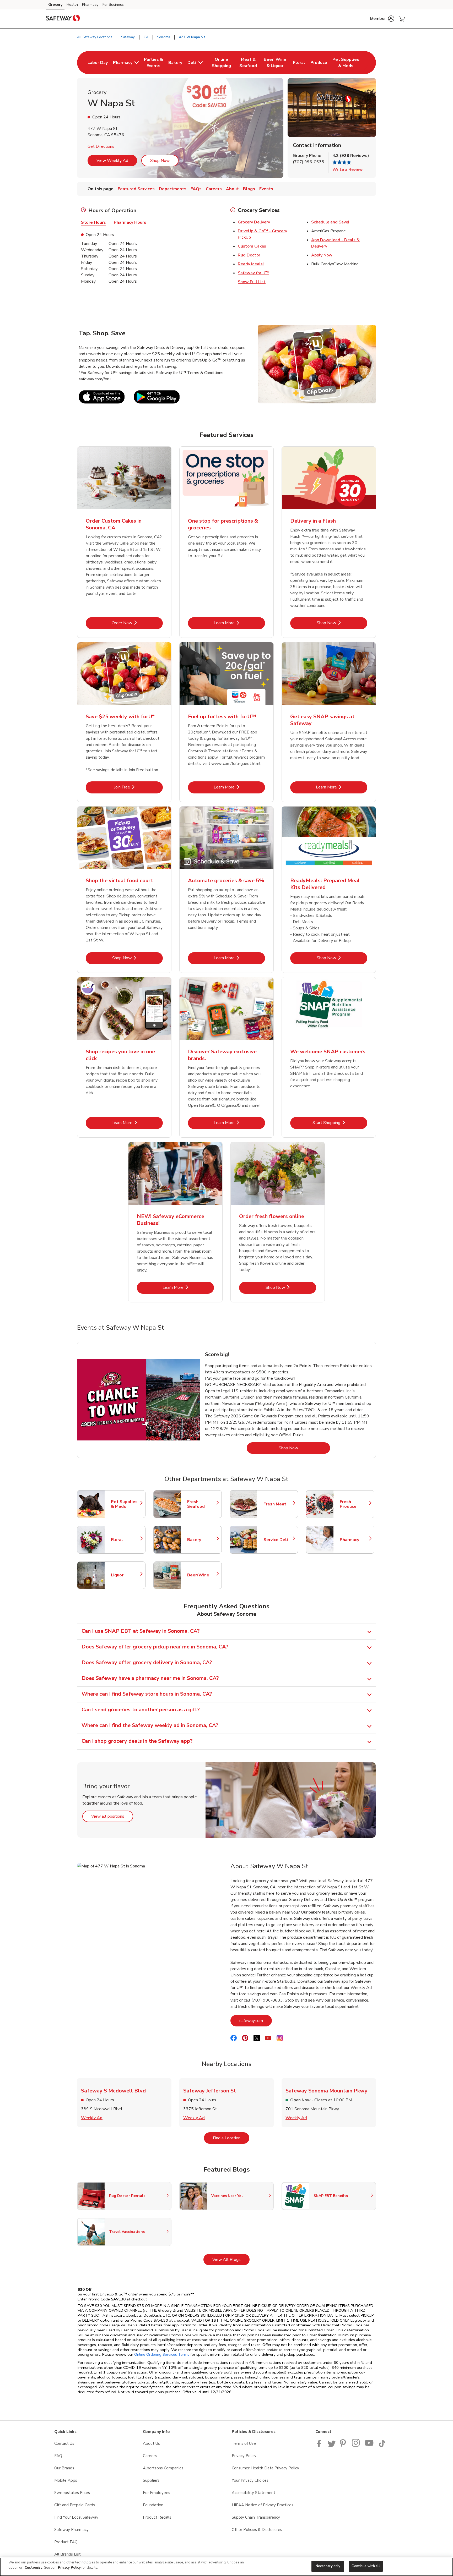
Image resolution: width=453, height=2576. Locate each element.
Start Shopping (340, 1123)
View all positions (112, 1816)
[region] (226, 2567)
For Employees (157, 2493)
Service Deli (278, 1540)
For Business (113, 5)
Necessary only (328, 2566)
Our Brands (64, 2468)
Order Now (137, 623)
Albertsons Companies (163, 2468)
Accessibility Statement (254, 2493)
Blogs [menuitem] (249, 189)
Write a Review (348, 169)
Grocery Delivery (254, 222)
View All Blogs (231, 2259)
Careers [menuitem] (214, 189)
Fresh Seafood (202, 1504)
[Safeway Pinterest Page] (344, 2446)
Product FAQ (66, 2542)
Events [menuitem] (266, 189)
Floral (126, 1540)
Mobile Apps (66, 2480)
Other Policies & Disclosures (257, 2530)
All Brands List (68, 2554)
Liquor (126, 1575)
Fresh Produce (354, 1504)
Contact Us (64, 2443)
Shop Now (160, 161)
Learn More (239, 623)
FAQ (58, 2456)
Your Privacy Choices (250, 2480)
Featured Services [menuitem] (136, 189)
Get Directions (101, 146)
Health (72, 5)
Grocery (55, 5)
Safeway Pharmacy (71, 2530)
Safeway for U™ (254, 273)
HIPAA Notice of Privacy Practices (263, 2505)
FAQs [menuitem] (196, 189)
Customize (34, 2568)
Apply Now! (322, 255)
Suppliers (151, 2480)
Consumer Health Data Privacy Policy (265, 2468)
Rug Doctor (249, 255)
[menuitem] (98, 63)
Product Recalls (157, 2517)
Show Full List (252, 282)
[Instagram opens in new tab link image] (356, 2446)
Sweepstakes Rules (72, 2493)
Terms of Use (244, 2443)
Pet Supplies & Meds (126, 1504)
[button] (382, 19)
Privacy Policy (244, 2456)
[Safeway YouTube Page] (369, 2446)
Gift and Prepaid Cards (75, 2505)
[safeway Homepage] (63, 19)
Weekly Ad (92, 2118)
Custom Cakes (252, 246)
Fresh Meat (278, 1504)
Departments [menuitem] (173, 189)
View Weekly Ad (112, 161)
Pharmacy (90, 5)
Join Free (138, 787)
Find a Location (231, 2138)
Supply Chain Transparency (256, 2517)
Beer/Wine (202, 1575)
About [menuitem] (232, 189)
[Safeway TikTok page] (382, 2446)
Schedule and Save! (330, 222)
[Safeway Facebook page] (320, 2446)
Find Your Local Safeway (76, 2517)
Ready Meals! (251, 264)
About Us (151, 2443)
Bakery (202, 1540)
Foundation (153, 2505)
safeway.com (256, 2021)
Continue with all (366, 2566)
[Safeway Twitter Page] (332, 2446)
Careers (150, 2456)
